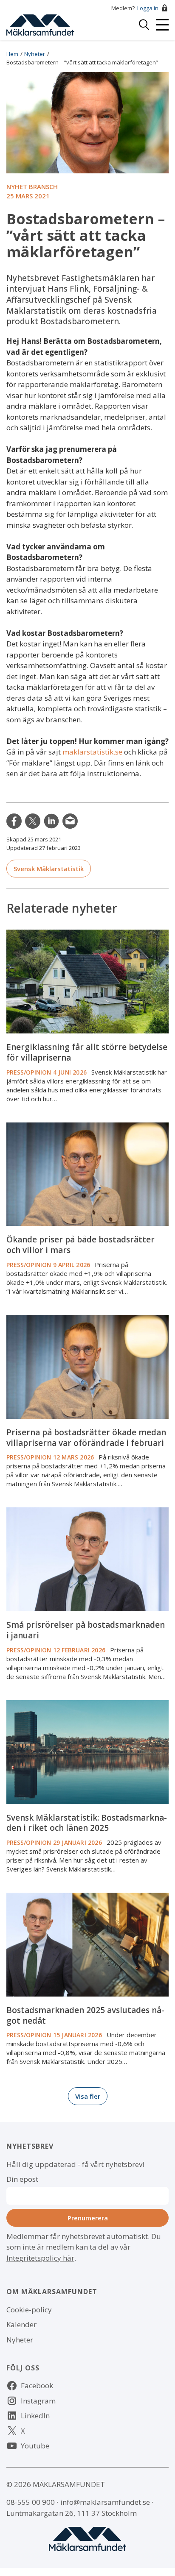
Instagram (38, 2401)
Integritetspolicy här (40, 2258)
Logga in (148, 8)
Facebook (37, 2385)
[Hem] (40, 24)
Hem (12, 54)
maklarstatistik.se (92, 752)
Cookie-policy (29, 2310)
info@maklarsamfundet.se (105, 2502)
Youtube (35, 2446)
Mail (70, 821)
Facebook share (14, 821)
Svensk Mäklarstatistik (49, 869)
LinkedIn (51, 821)
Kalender (21, 2324)
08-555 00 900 (31, 2502)
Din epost (22, 2179)
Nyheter (35, 54)
